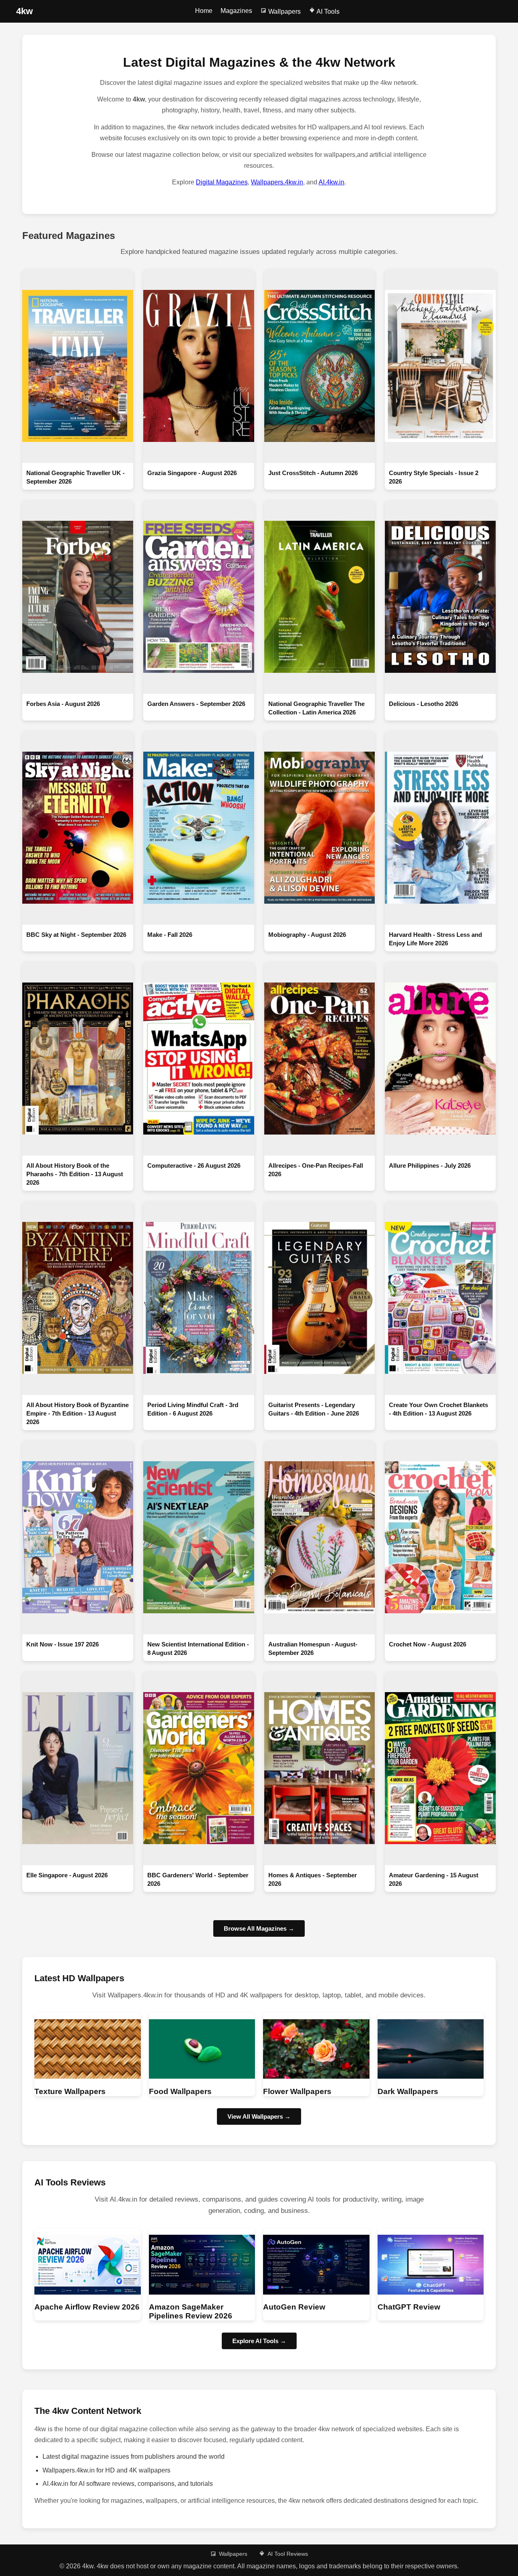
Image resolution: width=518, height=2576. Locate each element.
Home (204, 11)
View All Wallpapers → (259, 2116)
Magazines (236, 11)
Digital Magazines (222, 182)
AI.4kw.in (331, 182)
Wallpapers (284, 12)
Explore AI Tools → (259, 2341)
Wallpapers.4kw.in (277, 182)
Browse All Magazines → (259, 1928)
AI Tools (327, 12)
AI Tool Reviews (288, 2554)
